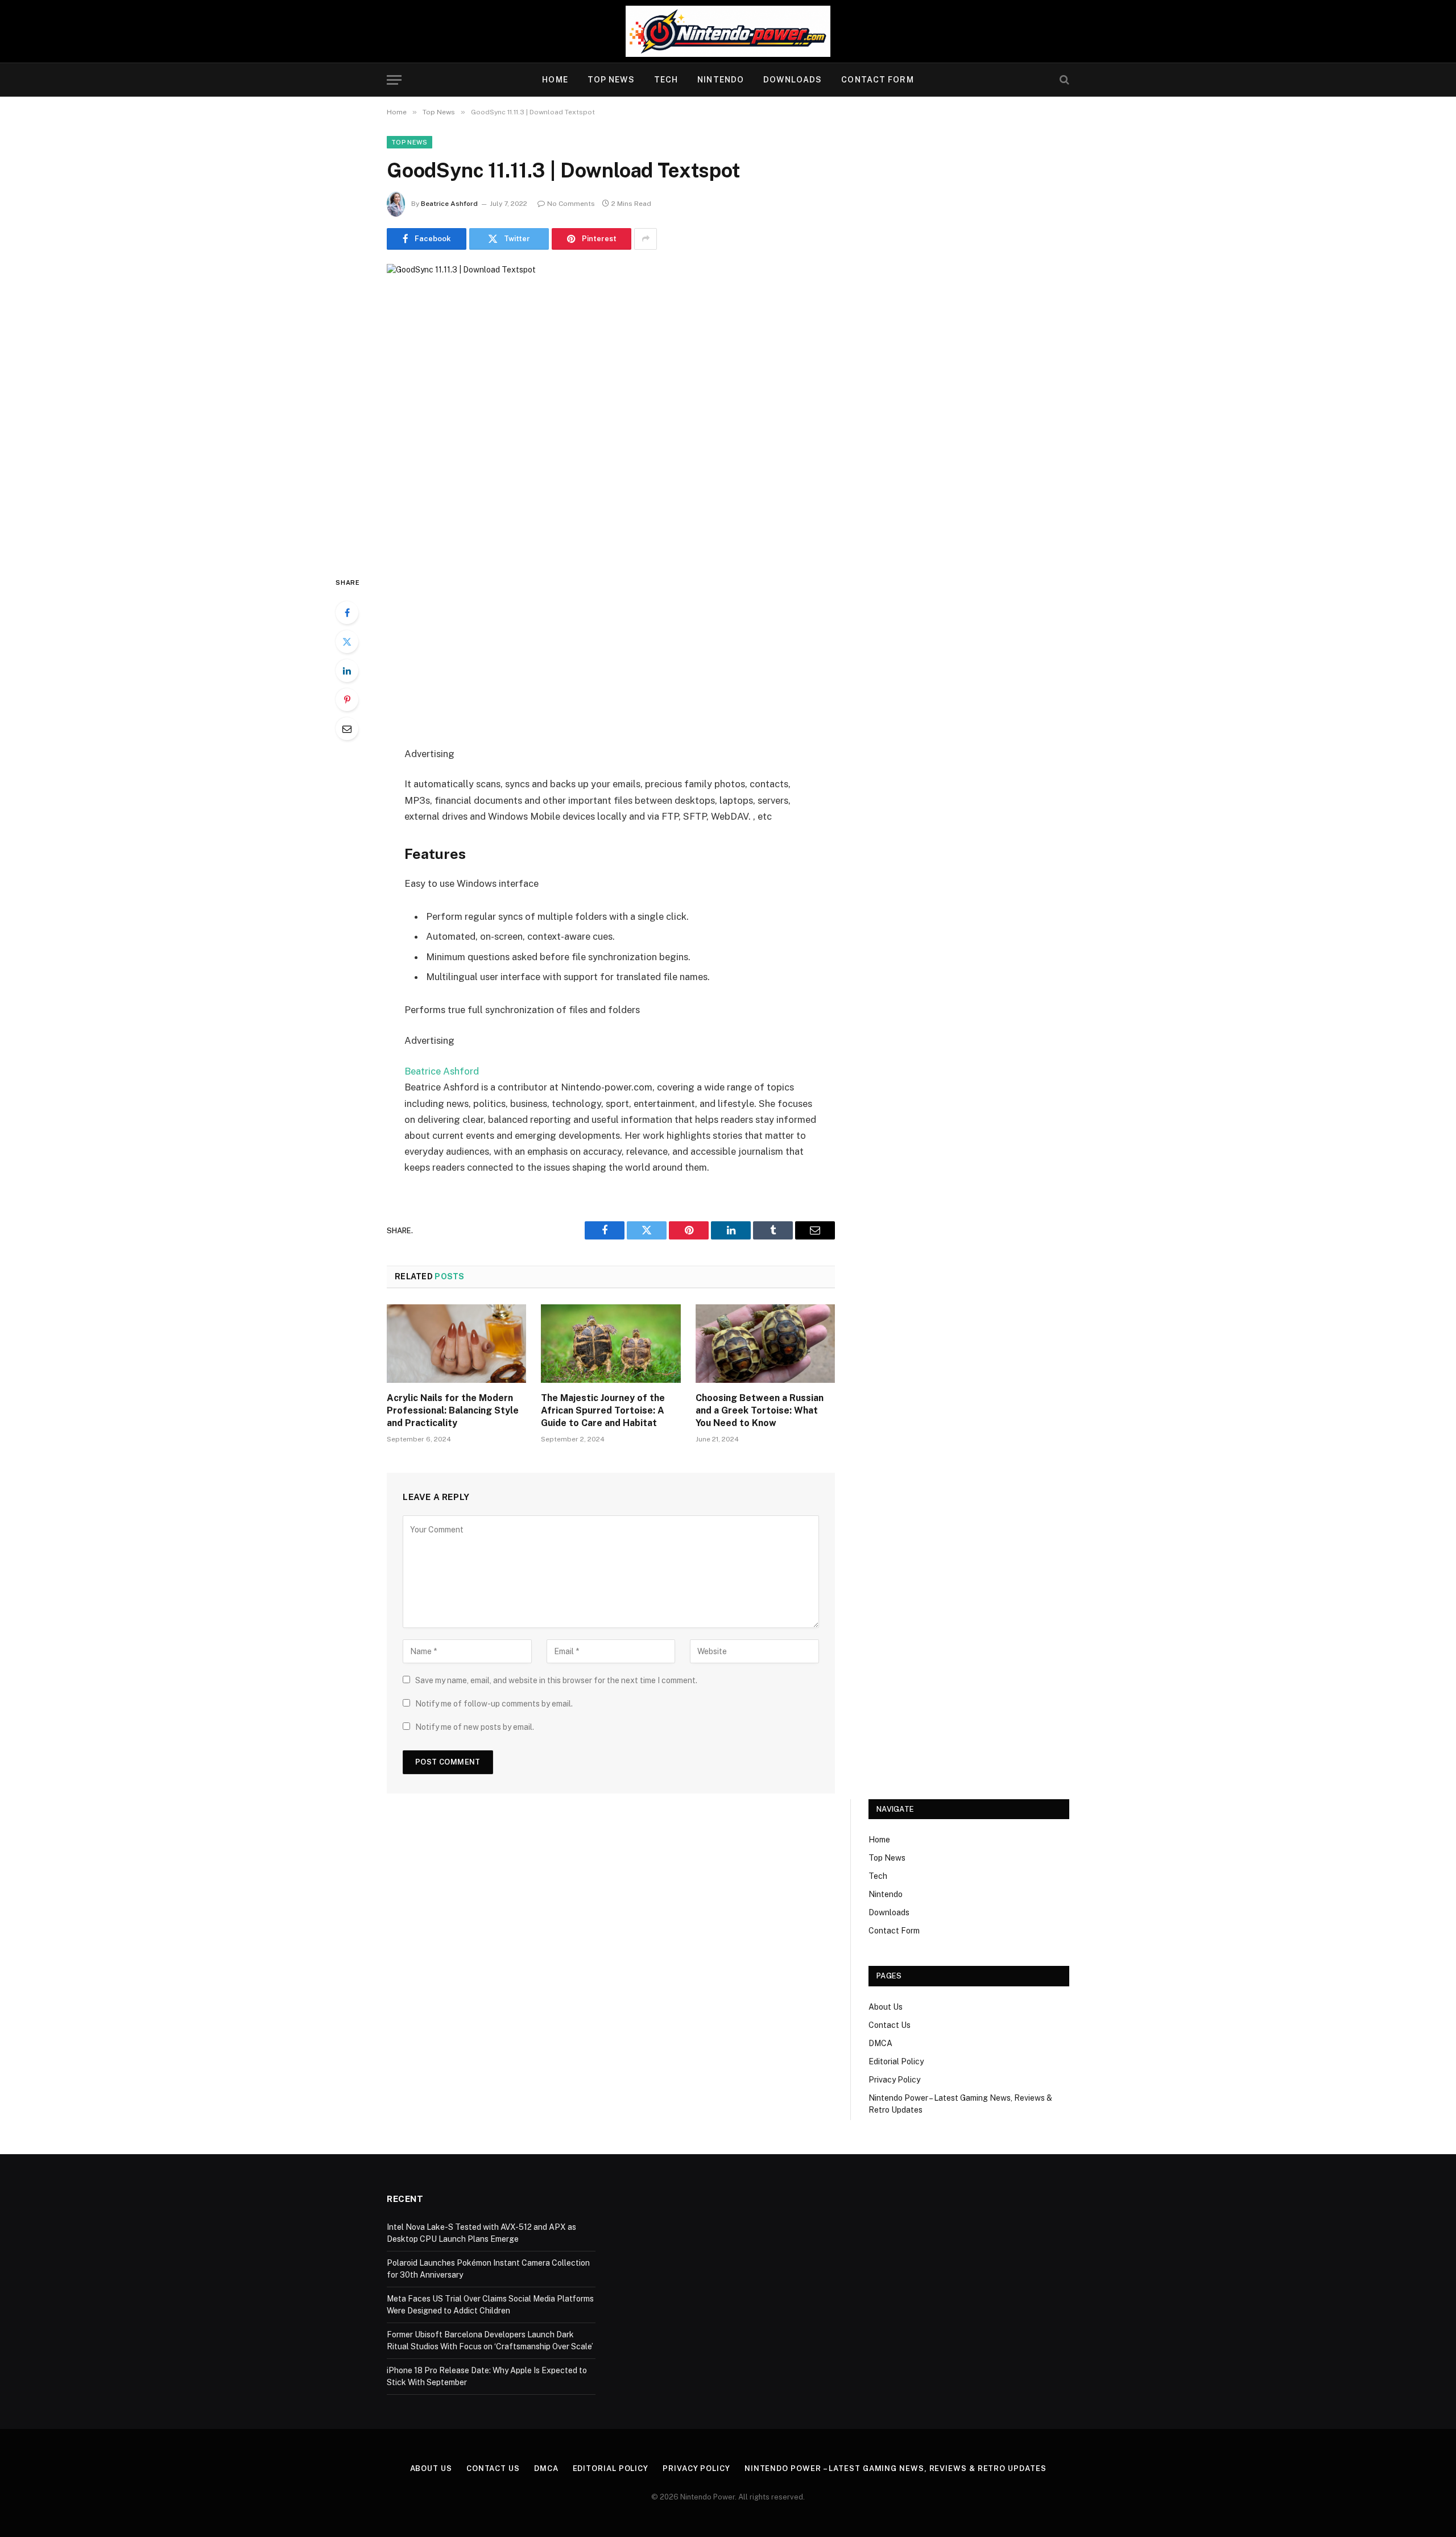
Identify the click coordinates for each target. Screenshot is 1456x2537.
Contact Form (877, 80)
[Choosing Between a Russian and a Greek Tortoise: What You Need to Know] (765, 1344)
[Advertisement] (611, 660)
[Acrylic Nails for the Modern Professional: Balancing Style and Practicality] (456, 1344)
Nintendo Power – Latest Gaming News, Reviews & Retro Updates (895, 2468)
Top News (611, 80)
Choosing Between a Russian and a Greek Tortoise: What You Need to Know (760, 1410)
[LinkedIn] (347, 671)
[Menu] (394, 80)
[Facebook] (347, 613)
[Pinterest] (347, 700)
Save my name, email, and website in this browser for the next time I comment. (556, 1680)
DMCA (880, 2043)
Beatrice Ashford (449, 204)
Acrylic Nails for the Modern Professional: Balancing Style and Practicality (453, 1410)
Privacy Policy (894, 2080)
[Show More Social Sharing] (646, 239)
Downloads (793, 80)
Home (555, 80)
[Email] (347, 729)
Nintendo (721, 80)
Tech (666, 80)
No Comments (571, 204)
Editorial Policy (896, 2061)
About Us (886, 2007)
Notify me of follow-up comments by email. (494, 1704)
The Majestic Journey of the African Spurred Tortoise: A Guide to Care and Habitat (603, 1410)
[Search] (1063, 80)
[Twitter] (347, 642)
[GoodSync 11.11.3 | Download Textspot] (611, 410)
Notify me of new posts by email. (475, 1727)
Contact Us (890, 2025)
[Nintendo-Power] (728, 31)
